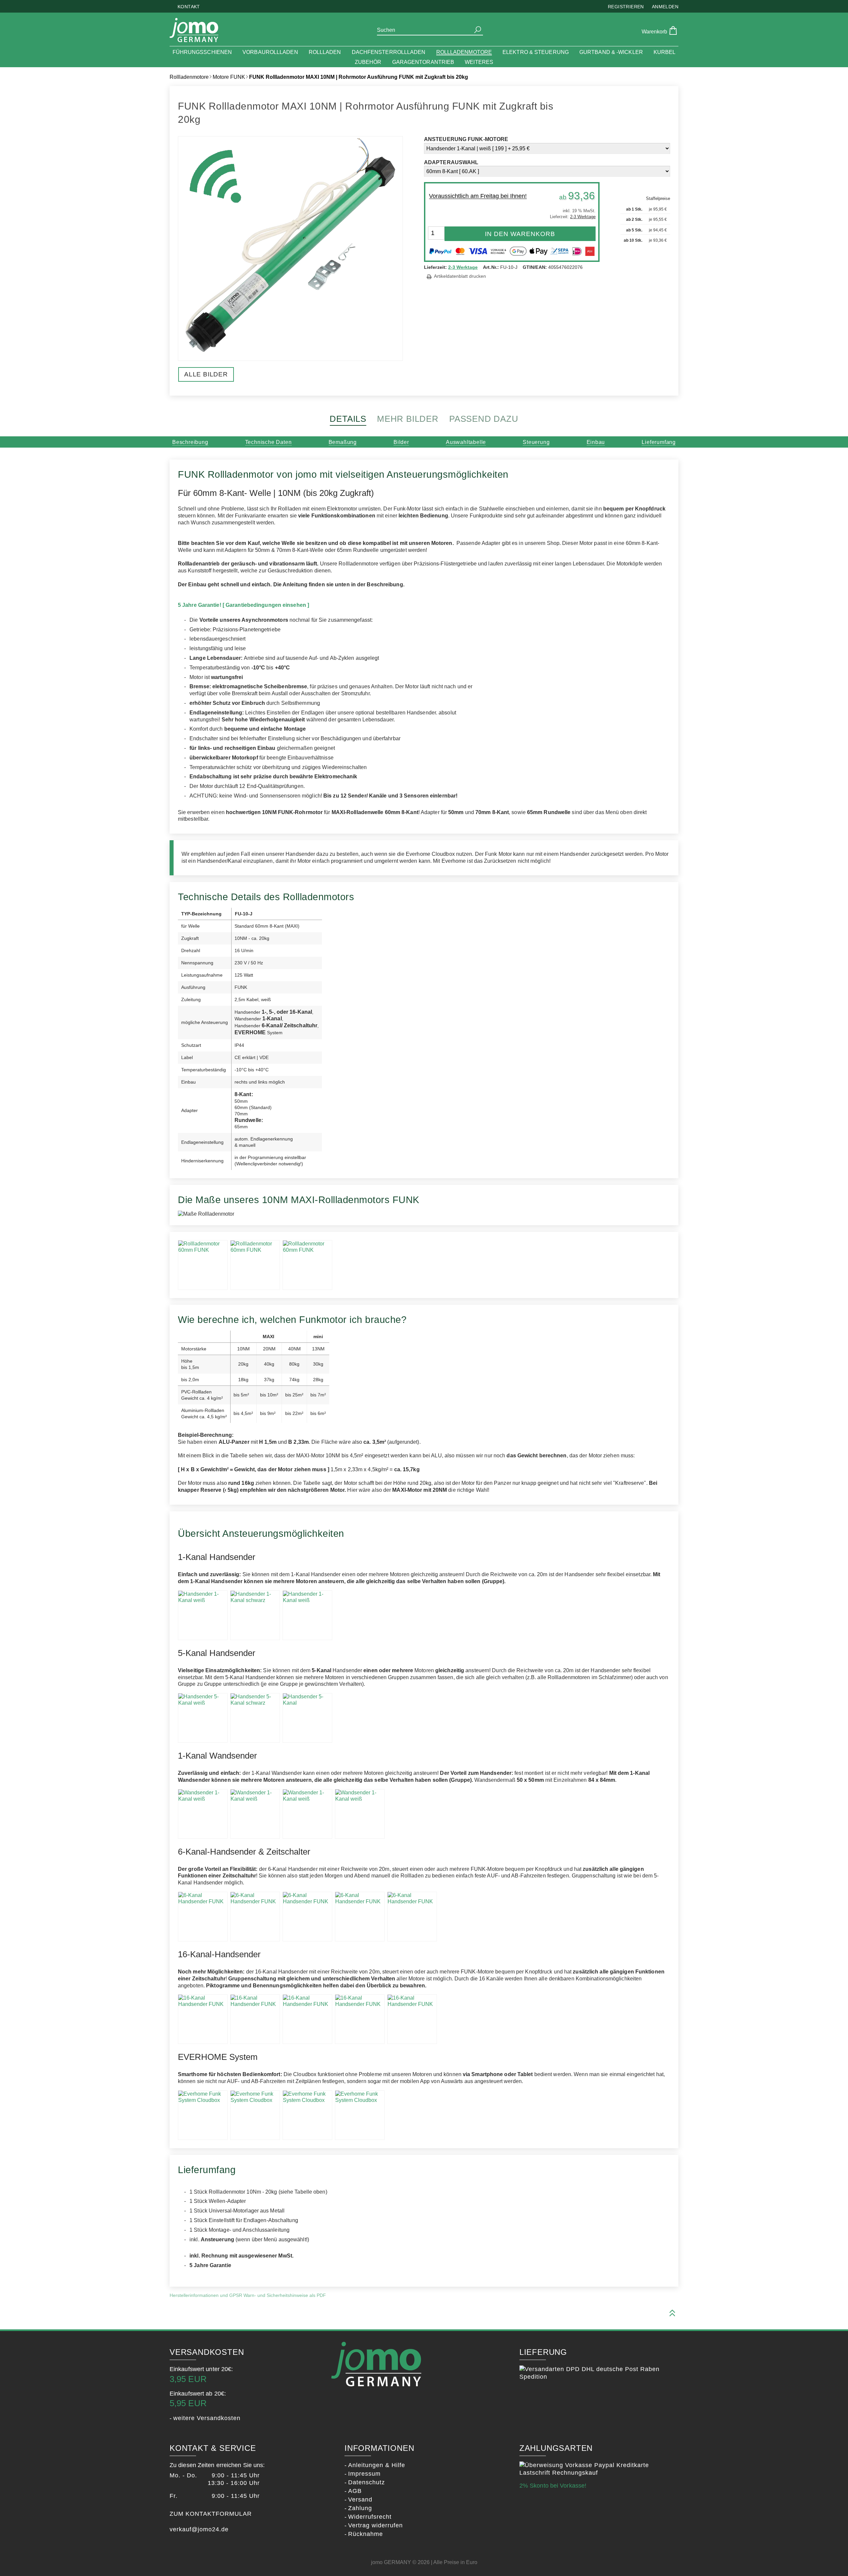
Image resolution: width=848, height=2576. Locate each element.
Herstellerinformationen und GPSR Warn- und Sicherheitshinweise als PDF (248, 2295)
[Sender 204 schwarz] (255, 1814)
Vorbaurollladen (270, 52)
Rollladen (325, 52)
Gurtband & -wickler (611, 52)
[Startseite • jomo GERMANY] (194, 31)
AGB (355, 2491)
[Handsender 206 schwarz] (360, 1917)
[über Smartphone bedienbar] (360, 2115)
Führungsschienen (202, 52)
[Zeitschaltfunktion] (255, 1917)
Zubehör (368, 62)
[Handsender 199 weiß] (203, 1615)
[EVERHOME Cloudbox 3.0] (203, 2115)
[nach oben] (672, 2313)
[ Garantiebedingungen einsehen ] (266, 605)
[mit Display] (307, 1917)
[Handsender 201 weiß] (203, 1718)
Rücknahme (366, 2534)
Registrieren (626, 7)
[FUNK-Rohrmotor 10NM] (203, 1265)
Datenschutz (367, 2482)
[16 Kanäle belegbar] (255, 2019)
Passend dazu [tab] (484, 419)
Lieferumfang (659, 442)
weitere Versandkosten (207, 2418)
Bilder (401, 442)
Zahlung (360, 2508)
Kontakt (189, 7)
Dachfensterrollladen (389, 52)
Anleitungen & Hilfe (377, 2465)
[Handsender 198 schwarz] (255, 1615)
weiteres (479, 62)
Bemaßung (343, 442)
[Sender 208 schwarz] (360, 2019)
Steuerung (536, 442)
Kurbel (665, 52)
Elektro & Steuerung (536, 52)
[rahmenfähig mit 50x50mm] (360, 1814)
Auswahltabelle (466, 442)
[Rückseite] (307, 1814)
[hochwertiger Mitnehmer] (307, 1265)
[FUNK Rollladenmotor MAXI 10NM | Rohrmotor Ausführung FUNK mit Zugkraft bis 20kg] (290, 357)
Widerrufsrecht (370, 2517)
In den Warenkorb (520, 234)
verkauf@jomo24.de (199, 2529)
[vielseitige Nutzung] (307, 2115)
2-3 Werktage (463, 267)
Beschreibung (190, 442)
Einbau (596, 442)
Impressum (364, 2474)
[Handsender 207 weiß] (203, 1917)
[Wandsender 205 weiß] (203, 1814)
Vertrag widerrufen (375, 2525)
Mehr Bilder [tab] (408, 419)
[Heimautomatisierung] (255, 2115)
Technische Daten (268, 442)
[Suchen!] (478, 30)
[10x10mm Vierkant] (255, 1265)
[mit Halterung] (307, 1615)
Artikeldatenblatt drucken (460, 276)
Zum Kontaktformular (211, 2514)
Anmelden (665, 7)
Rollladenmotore (464, 52)
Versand (360, 2500)
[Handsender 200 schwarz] (255, 1718)
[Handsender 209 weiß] (203, 2019)
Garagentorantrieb (423, 62)
